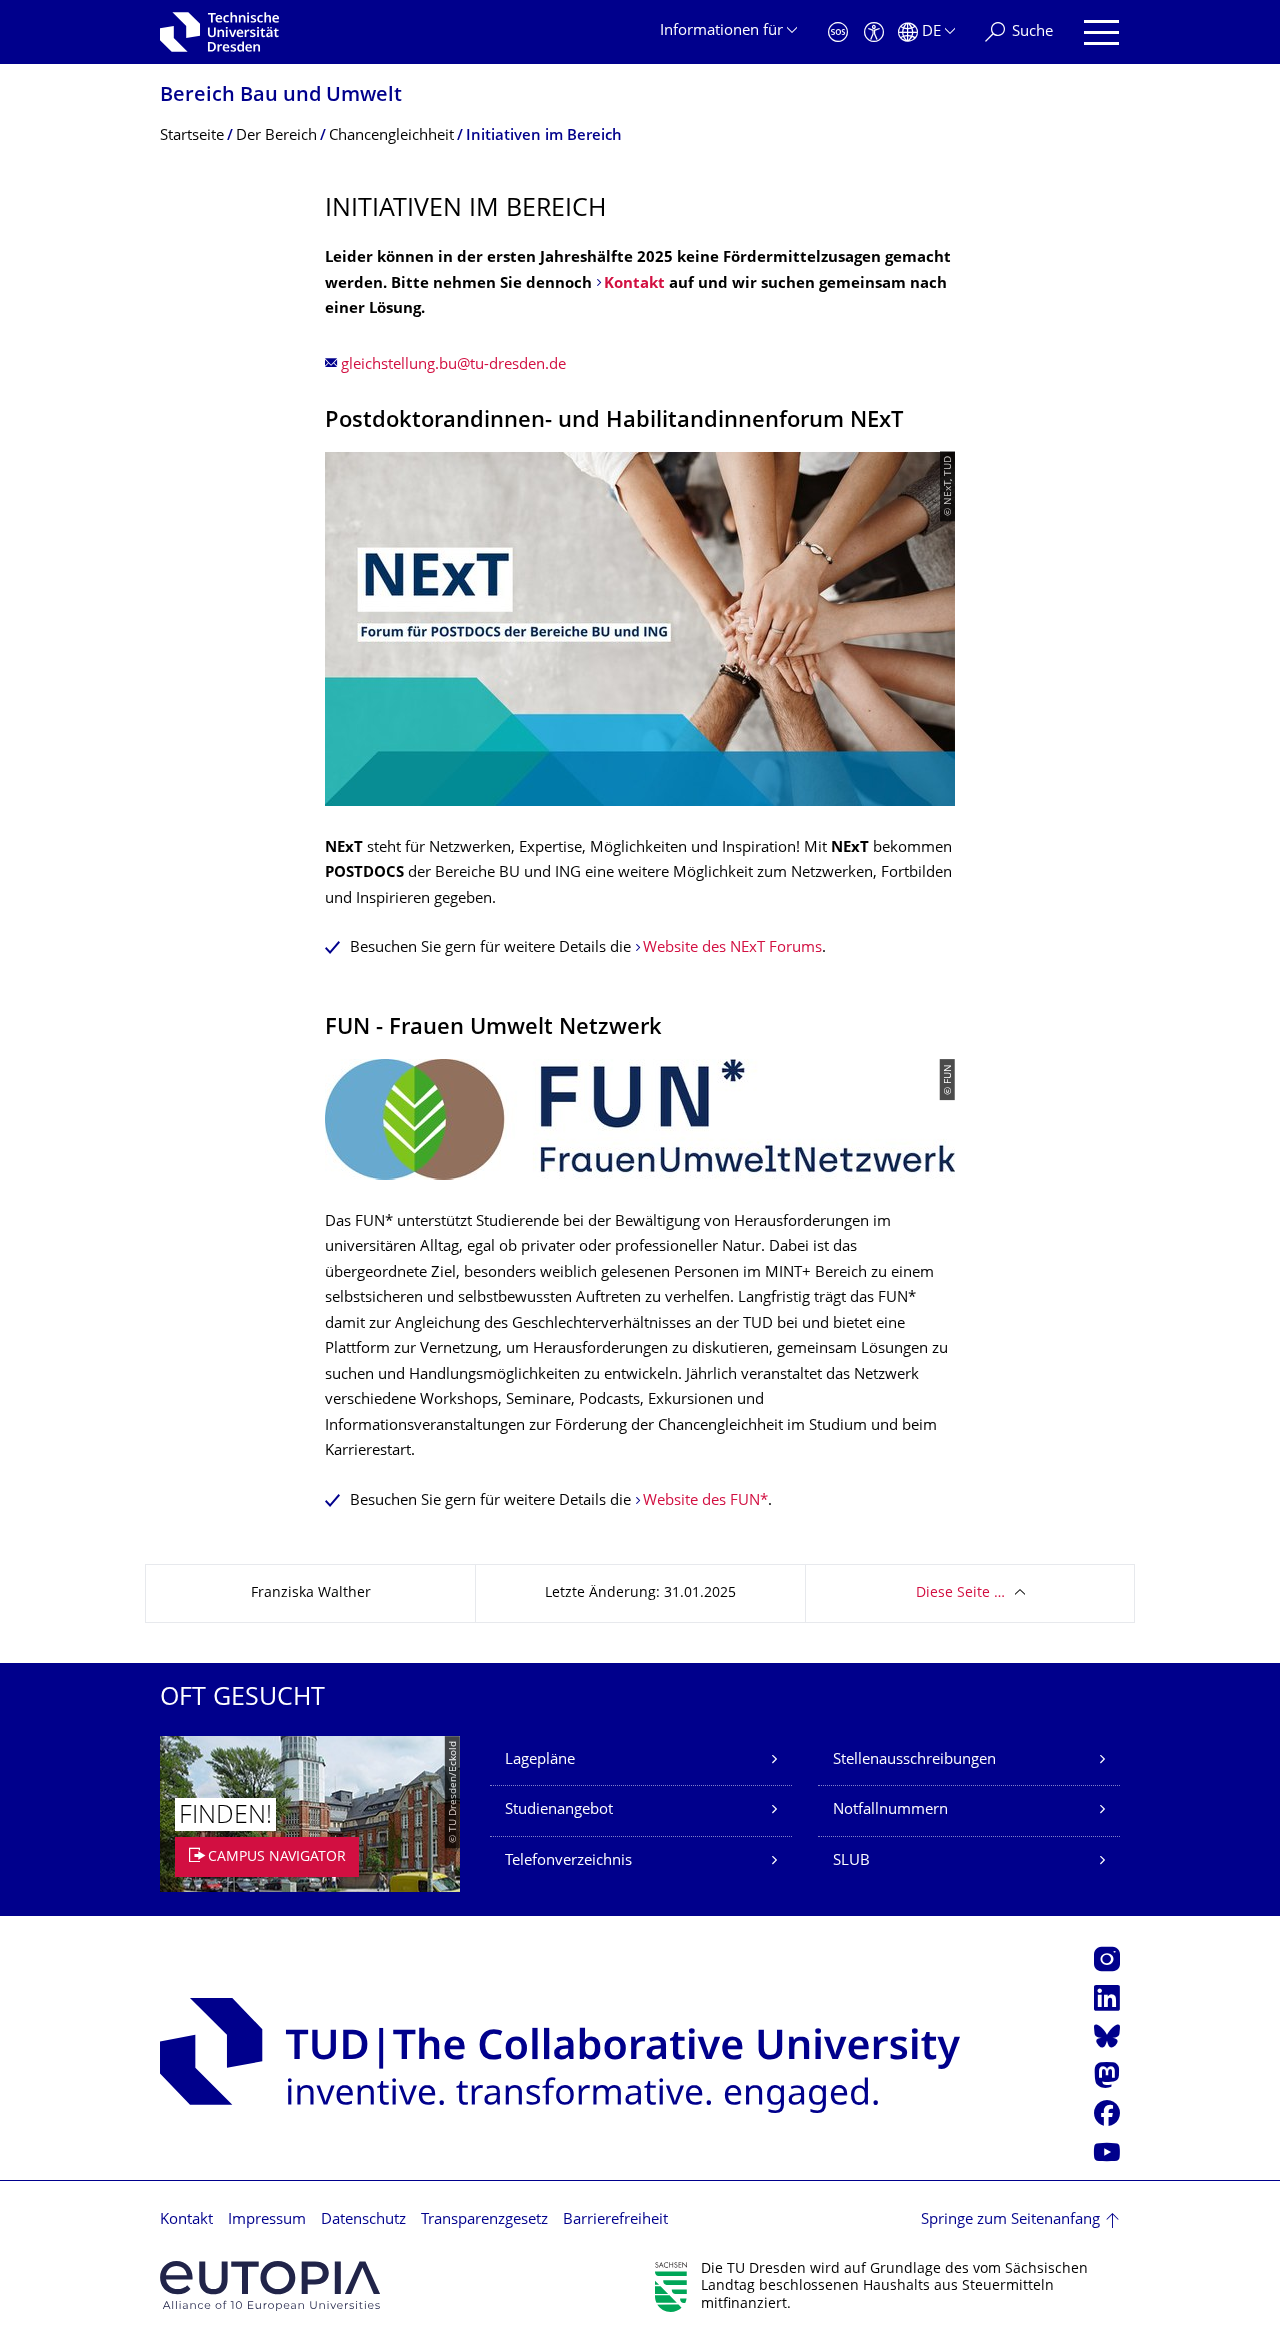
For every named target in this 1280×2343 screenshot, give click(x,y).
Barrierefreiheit (615, 2220)
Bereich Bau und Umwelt (281, 96)
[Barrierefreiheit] (874, 32)
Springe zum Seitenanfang (1010, 2220)
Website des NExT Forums (732, 948)
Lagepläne (540, 1760)
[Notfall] (838, 32)
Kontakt (634, 284)
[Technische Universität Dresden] (219, 32)
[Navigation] (1101, 32)
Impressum (267, 2220)
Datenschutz (363, 2220)
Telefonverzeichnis (568, 1861)
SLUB (851, 1861)
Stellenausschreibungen (914, 1760)
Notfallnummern (890, 1810)
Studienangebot (559, 1810)
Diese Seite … (960, 1593)
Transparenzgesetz (484, 2220)
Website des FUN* (705, 1501)
